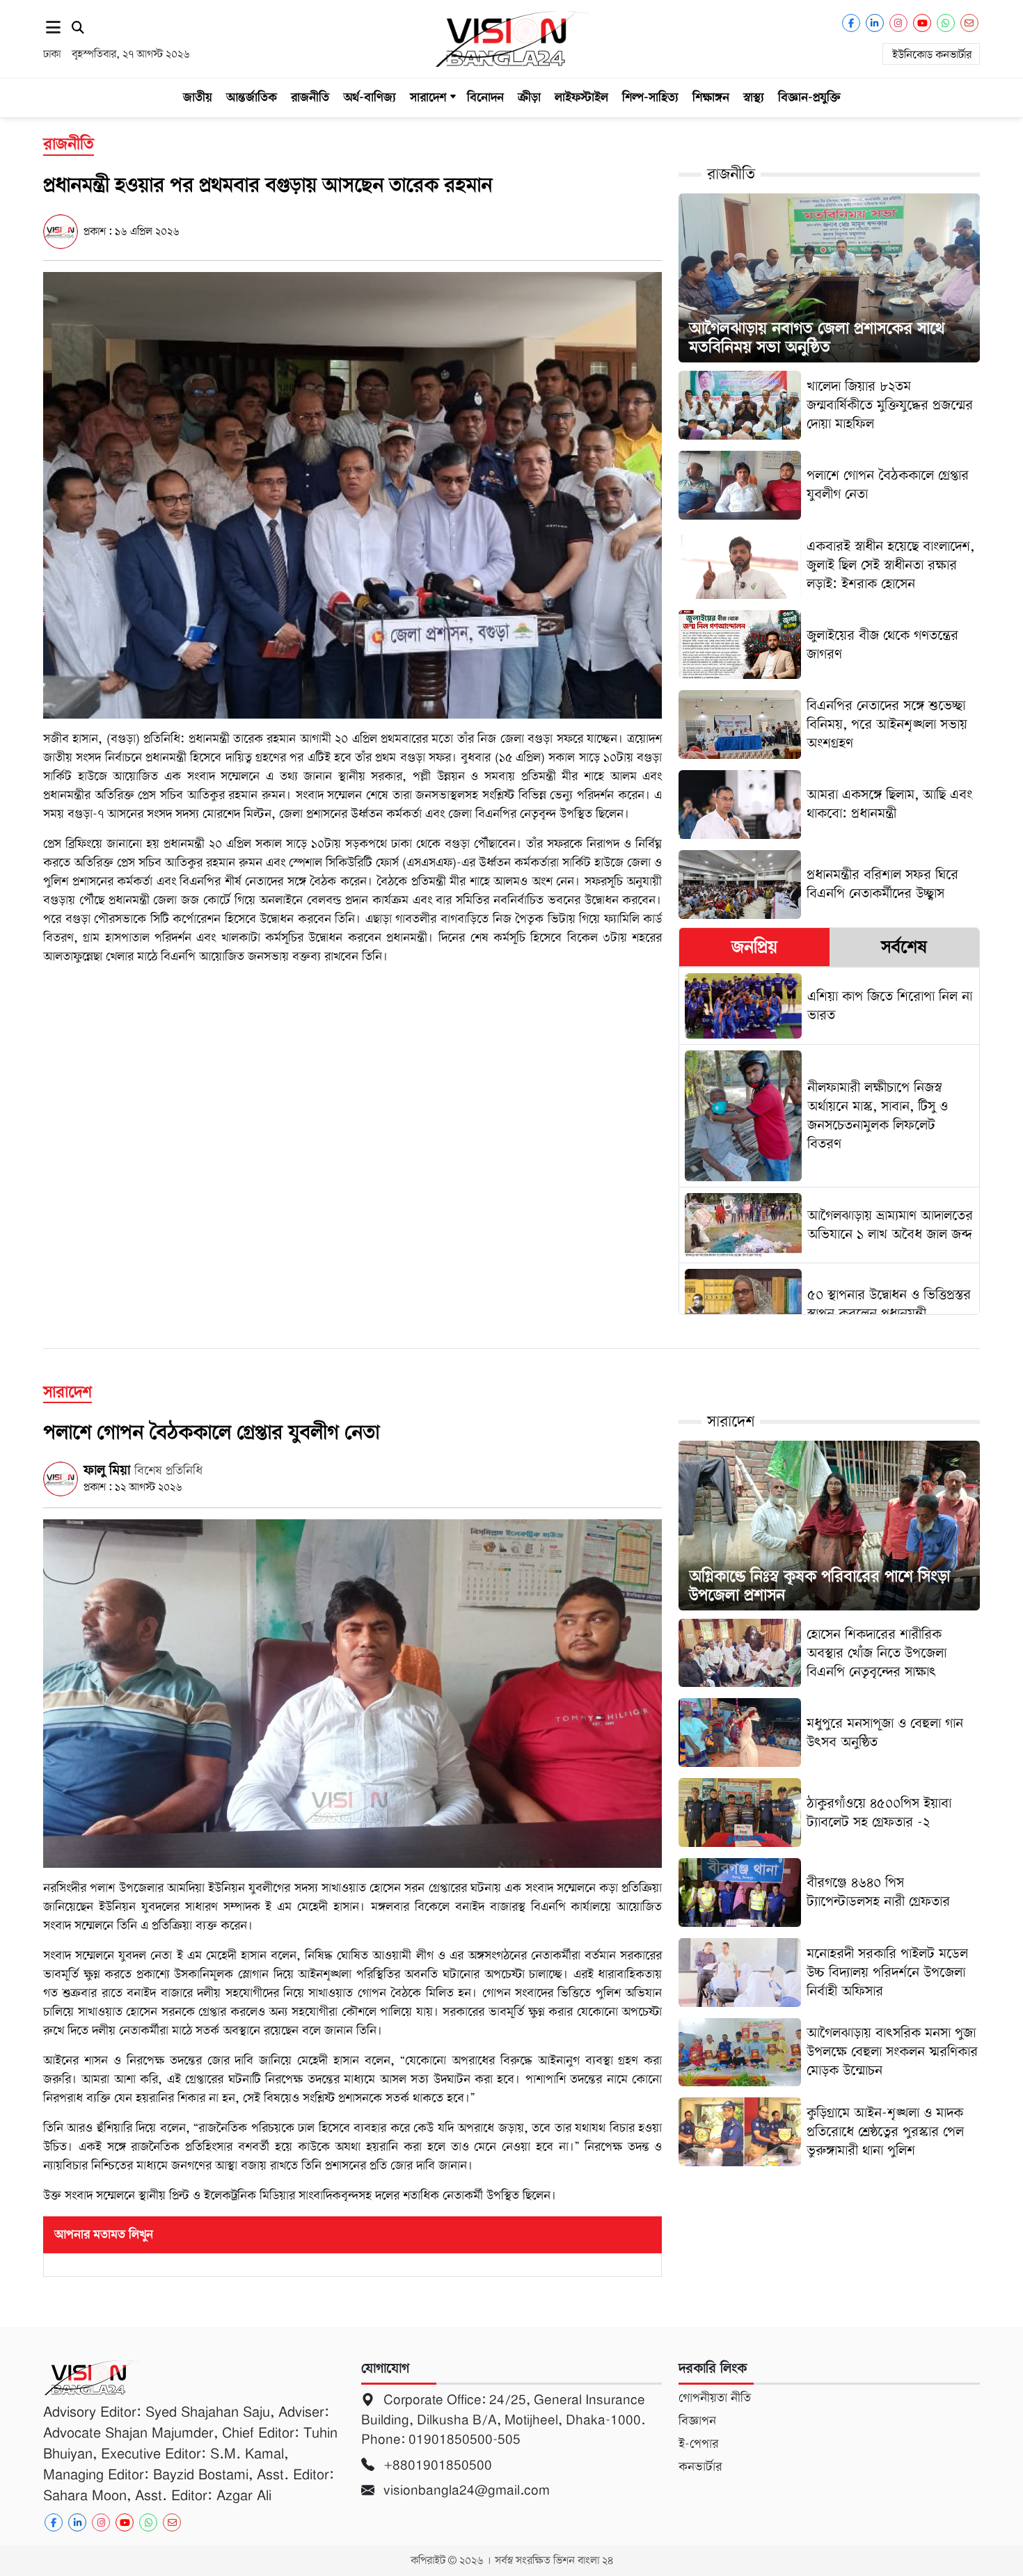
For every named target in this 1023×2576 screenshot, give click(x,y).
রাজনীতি (310, 97)
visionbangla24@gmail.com (465, 2490)
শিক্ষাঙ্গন (711, 97)
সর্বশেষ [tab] (904, 947)
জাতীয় (198, 97)
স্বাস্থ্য (754, 97)
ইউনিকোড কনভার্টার (932, 55)
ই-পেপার (698, 2444)
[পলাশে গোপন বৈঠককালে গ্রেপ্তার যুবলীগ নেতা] (352, 1693)
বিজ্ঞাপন (697, 2421)
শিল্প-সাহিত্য (650, 97)
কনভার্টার (700, 2467)
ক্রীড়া (529, 97)
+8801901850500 (436, 2465)
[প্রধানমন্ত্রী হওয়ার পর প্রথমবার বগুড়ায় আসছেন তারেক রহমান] (352, 495)
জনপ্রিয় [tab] (754, 947)
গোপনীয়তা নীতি (715, 2398)
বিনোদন (485, 97)
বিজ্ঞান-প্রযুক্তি (809, 97)
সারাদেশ (428, 97)
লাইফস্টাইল (581, 97)
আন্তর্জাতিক (252, 97)
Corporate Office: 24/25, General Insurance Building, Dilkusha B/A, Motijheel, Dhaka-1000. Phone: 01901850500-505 (503, 2419)
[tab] (754, 947)
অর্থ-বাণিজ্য (370, 97)
